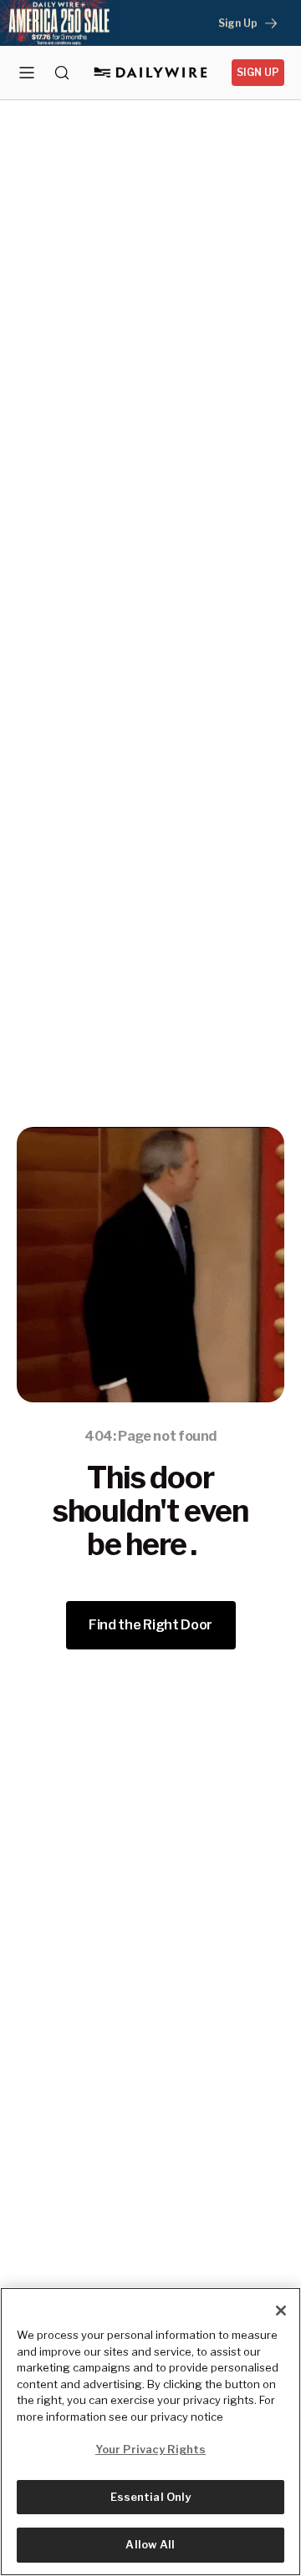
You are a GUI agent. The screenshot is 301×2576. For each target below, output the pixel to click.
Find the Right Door (150, 1625)
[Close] (281, 2311)
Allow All (150, 2544)
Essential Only (151, 2497)
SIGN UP (258, 72)
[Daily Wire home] (151, 73)
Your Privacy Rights (150, 2449)
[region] (150, 2432)
